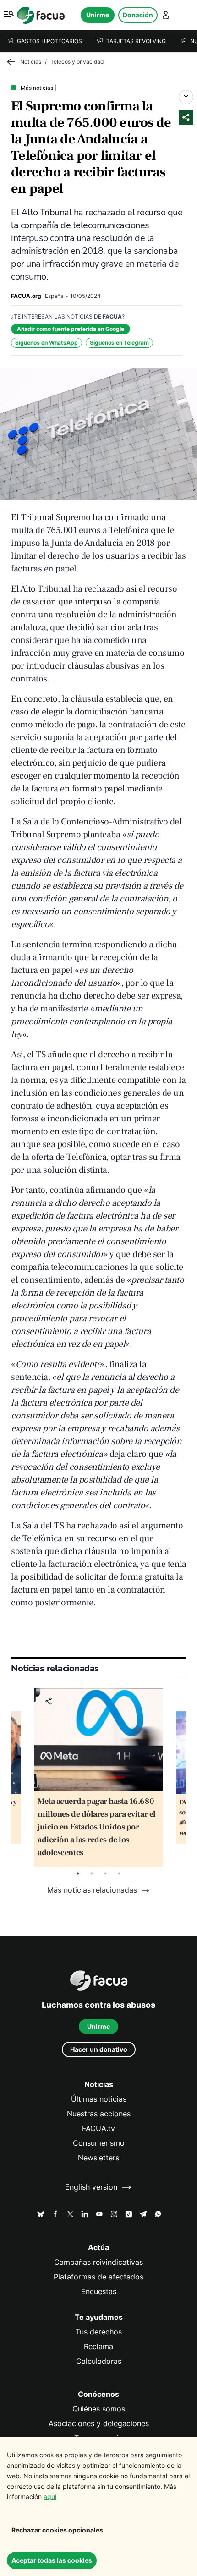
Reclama (98, 2347)
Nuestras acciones (99, 2114)
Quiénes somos (99, 2409)
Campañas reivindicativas (98, 2262)
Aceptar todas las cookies (52, 2560)
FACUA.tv (98, 2128)
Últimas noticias (99, 2099)
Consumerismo (99, 2143)
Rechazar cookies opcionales (57, 2530)
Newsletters (98, 2158)
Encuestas (99, 2292)
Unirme (98, 15)
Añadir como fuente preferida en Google (71, 329)
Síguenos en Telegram (119, 343)
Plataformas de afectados (98, 2277)
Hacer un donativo (99, 2049)
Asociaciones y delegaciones (99, 2424)
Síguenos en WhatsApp (47, 343)
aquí (50, 2496)
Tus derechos (99, 2332)
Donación (138, 15)
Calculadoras (99, 2361)
